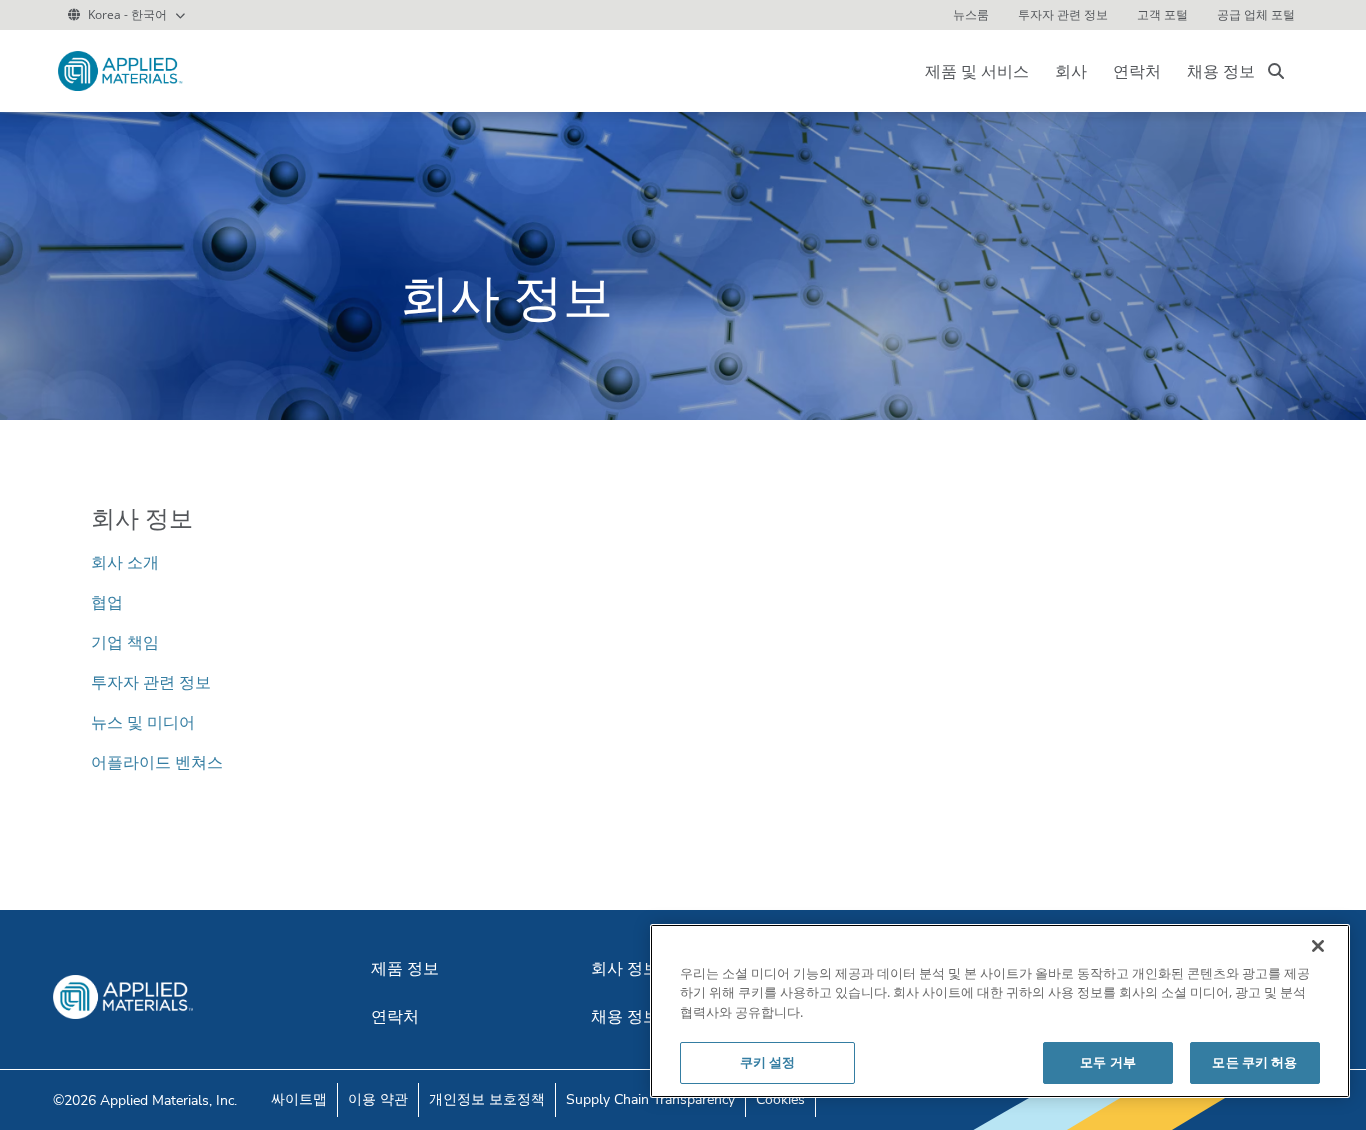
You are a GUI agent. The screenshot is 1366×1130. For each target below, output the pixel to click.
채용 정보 (1221, 71)
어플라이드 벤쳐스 (157, 762)
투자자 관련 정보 (151, 682)
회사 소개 (125, 562)
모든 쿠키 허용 (1254, 1062)
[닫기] (1318, 946)
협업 (107, 602)
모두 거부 (1108, 1062)
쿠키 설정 (768, 1062)
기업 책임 (125, 642)
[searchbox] (1276, 71)
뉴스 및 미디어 (143, 722)
